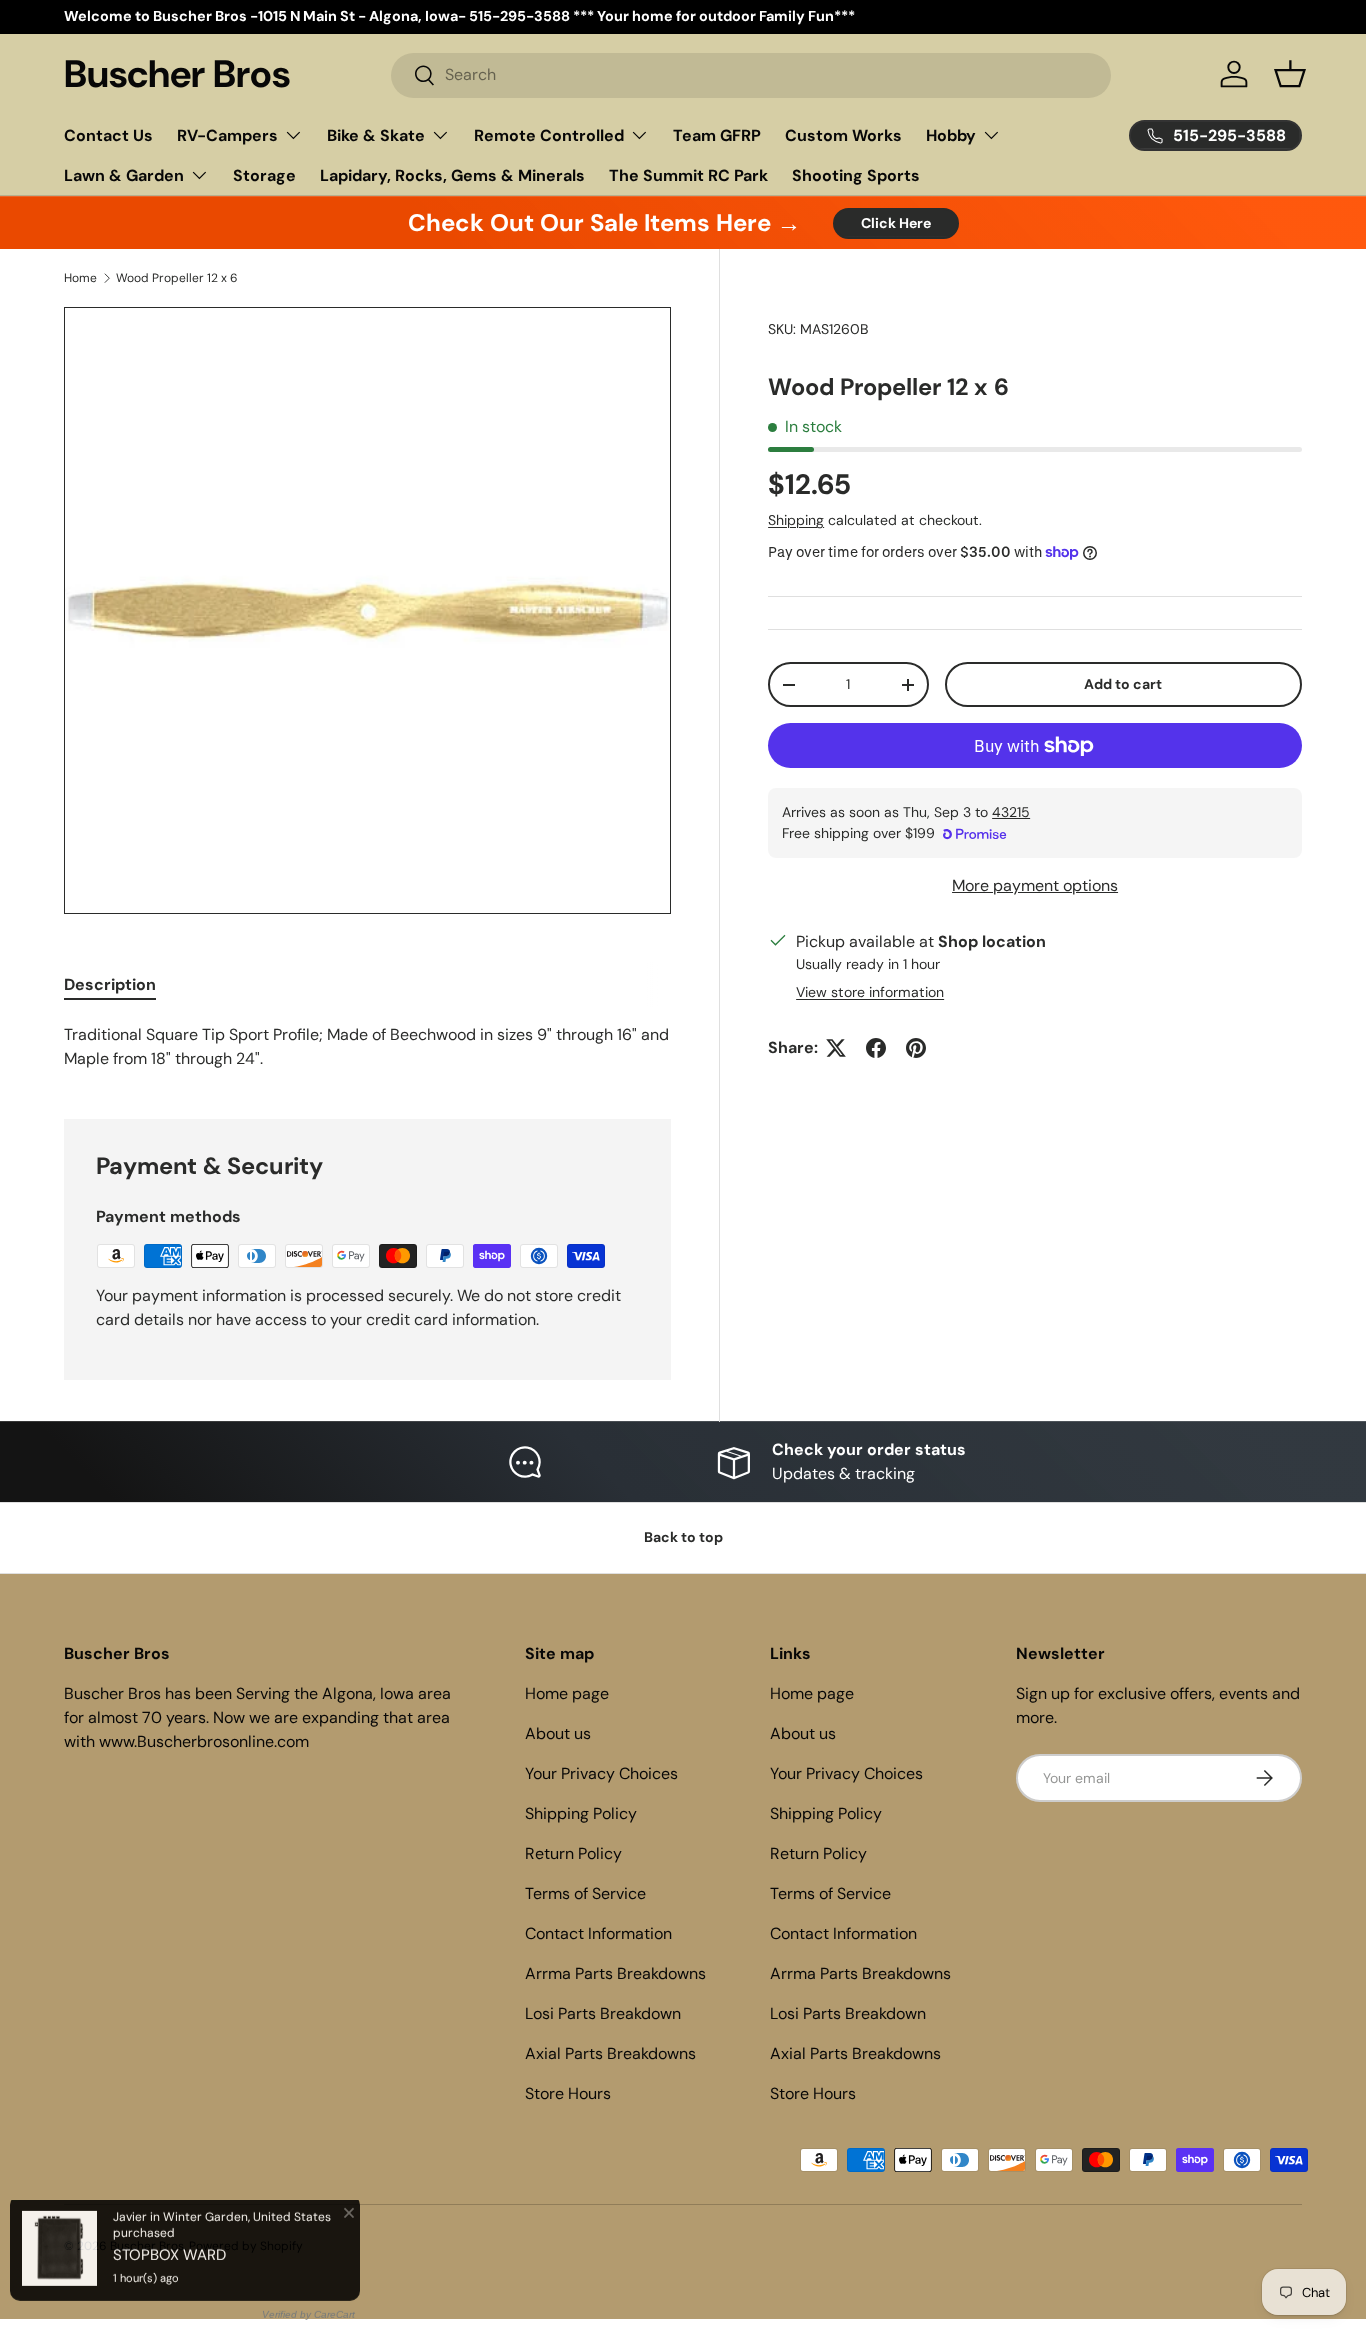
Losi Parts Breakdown (603, 2013)
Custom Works (843, 135)
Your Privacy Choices (601, 1773)
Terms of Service (585, 1893)
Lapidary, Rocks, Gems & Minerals (452, 175)
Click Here (896, 223)
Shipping (796, 520)
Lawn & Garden (124, 175)
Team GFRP (717, 135)
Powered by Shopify (246, 2246)
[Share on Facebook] (876, 1048)
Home (80, 278)
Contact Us (108, 135)
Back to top (683, 1537)
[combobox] (751, 74)
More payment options (1035, 885)
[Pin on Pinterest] (916, 1048)
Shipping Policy (581, 1813)
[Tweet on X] (836, 1048)
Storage (264, 175)
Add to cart (1123, 684)
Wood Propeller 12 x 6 (177, 278)
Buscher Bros (147, 2246)
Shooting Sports (856, 175)
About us (558, 1733)
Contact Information (598, 1933)
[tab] (110, 984)
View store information (870, 992)
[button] (1290, 74)
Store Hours (568, 2093)
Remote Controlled (549, 135)
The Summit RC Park (688, 175)
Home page (567, 1693)
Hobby (951, 135)
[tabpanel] (367, 1047)
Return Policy (573, 1853)
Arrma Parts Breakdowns (615, 1973)
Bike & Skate (376, 135)
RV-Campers (227, 135)
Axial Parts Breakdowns (610, 2053)
